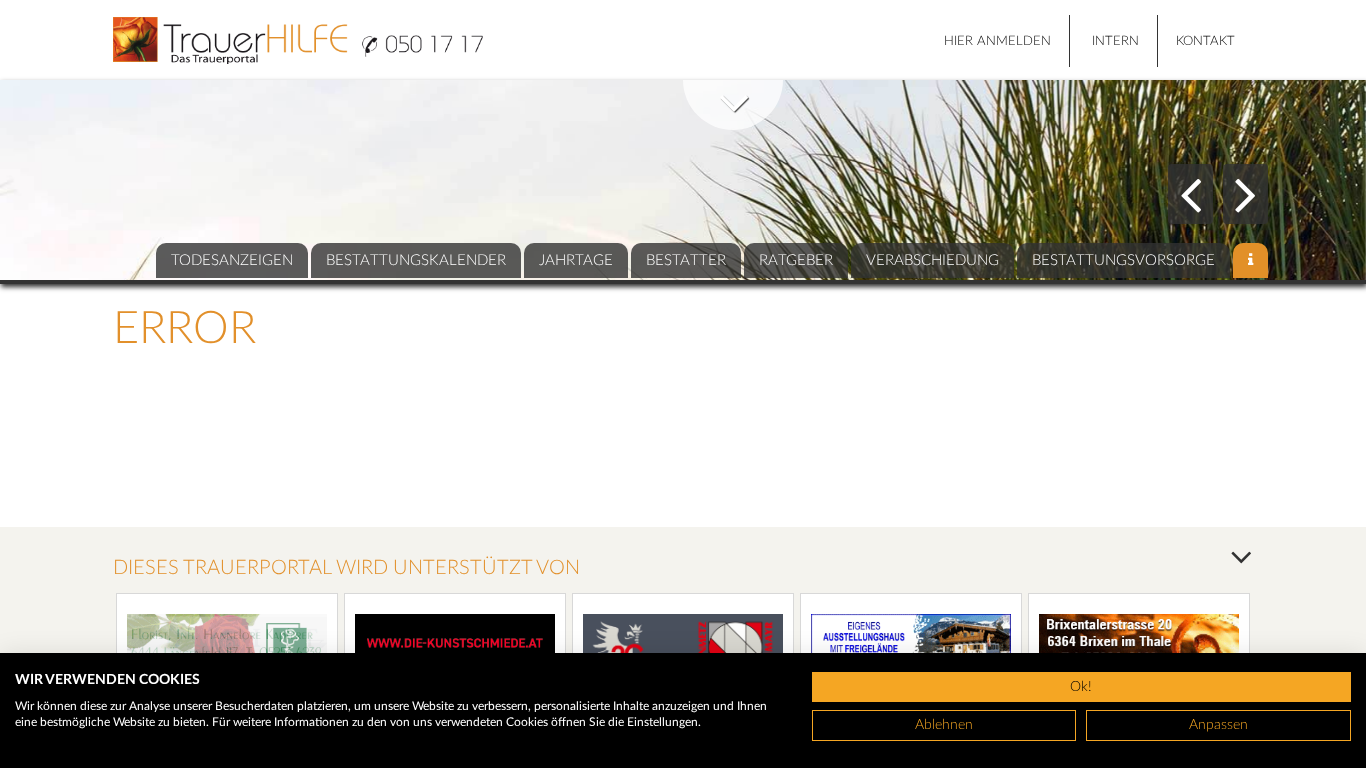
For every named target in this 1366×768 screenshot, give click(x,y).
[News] (1250, 260)
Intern (1115, 41)
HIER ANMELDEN (997, 41)
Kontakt (1205, 41)
